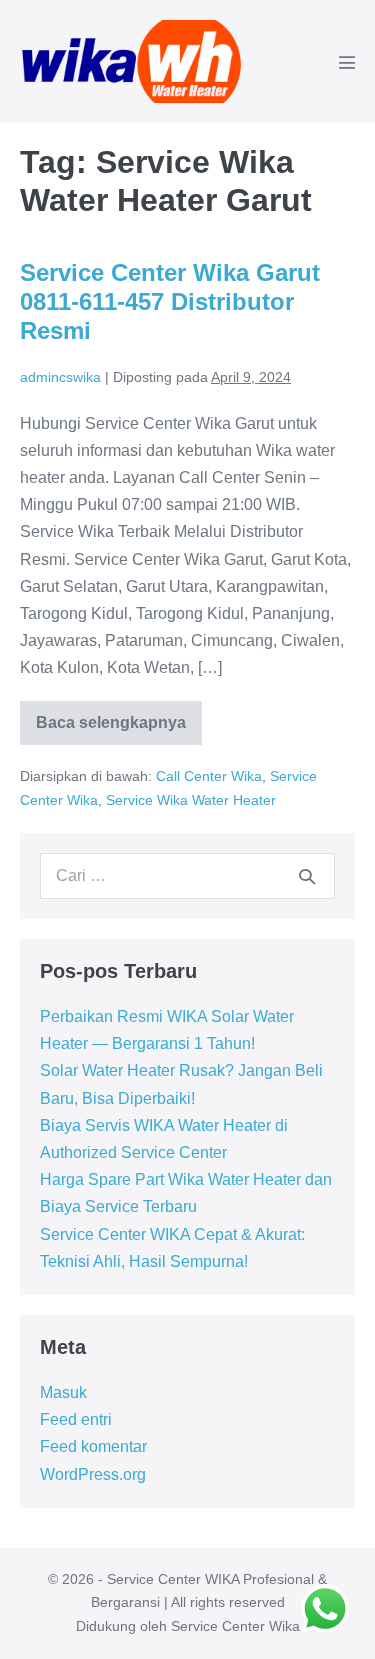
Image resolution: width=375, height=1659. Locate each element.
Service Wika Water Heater (191, 800)
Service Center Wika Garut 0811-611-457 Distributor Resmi (170, 301)
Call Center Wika (209, 776)
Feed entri (76, 1419)
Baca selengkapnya (114, 729)
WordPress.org (93, 1474)
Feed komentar (93, 1446)
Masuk (63, 1392)
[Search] (307, 876)
